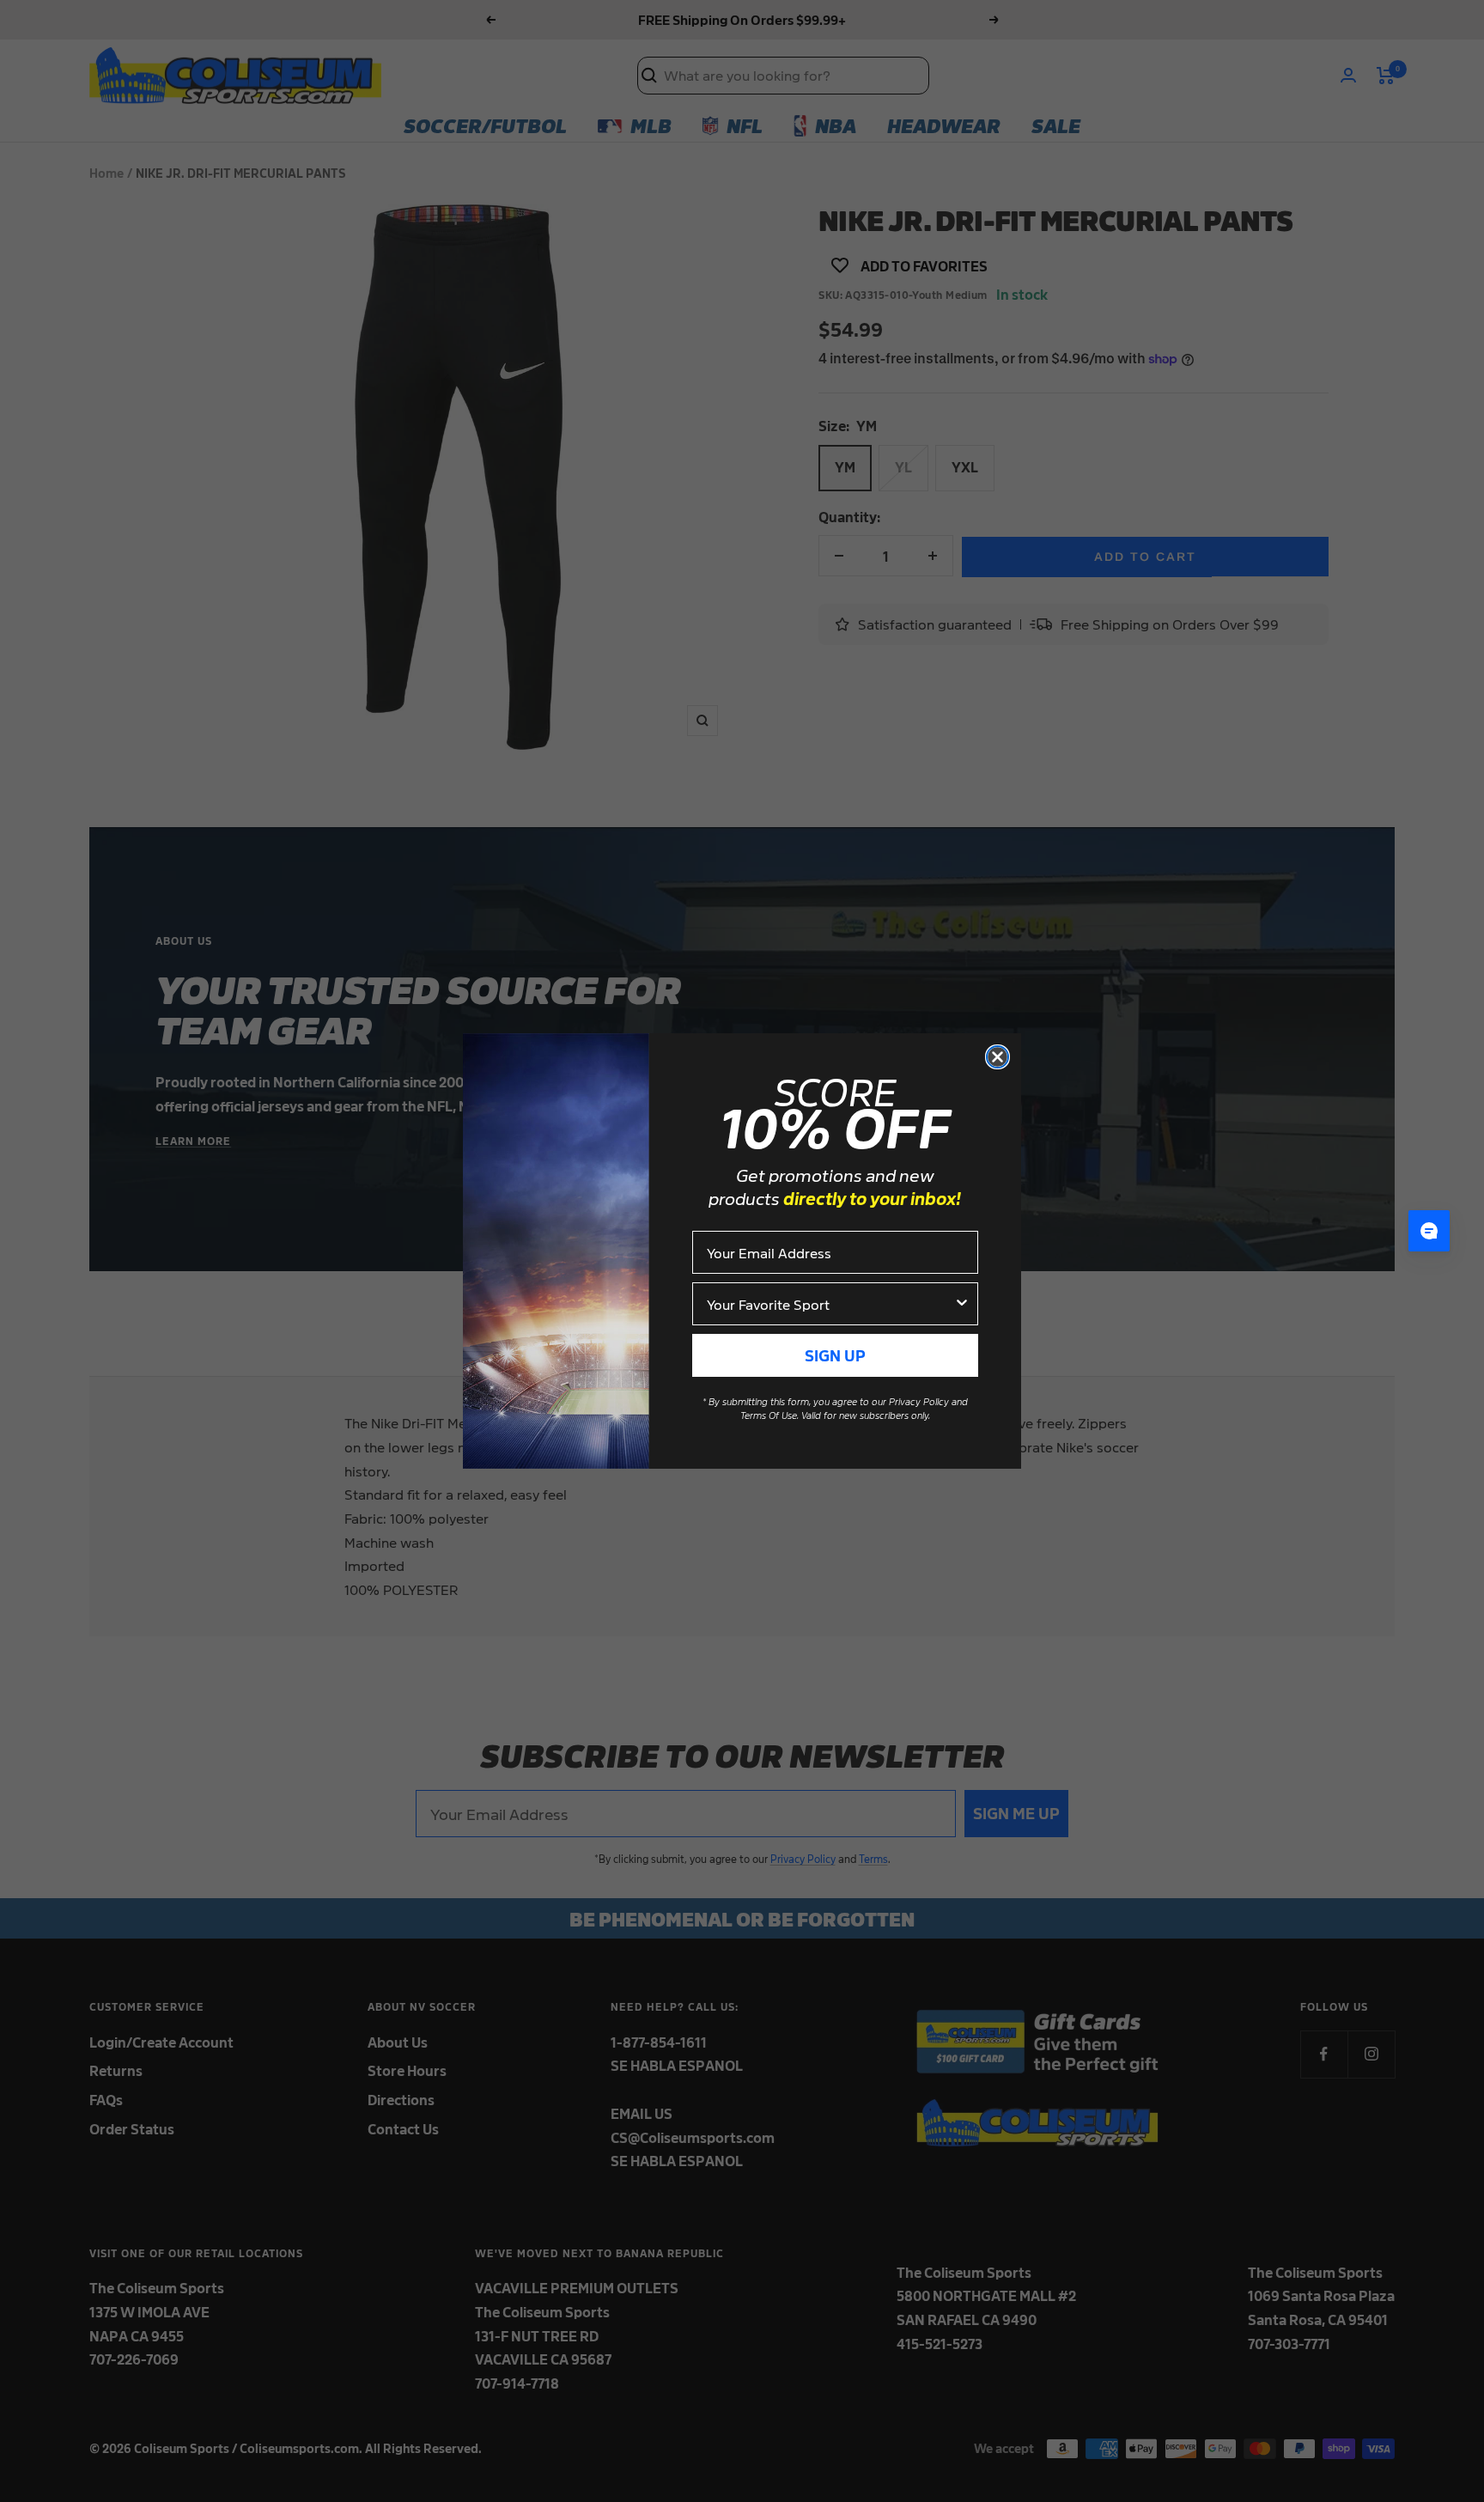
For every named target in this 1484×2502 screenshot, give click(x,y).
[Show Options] (962, 1304)
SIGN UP (835, 1355)
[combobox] (830, 1304)
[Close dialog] (997, 1057)
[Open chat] (1429, 1231)
